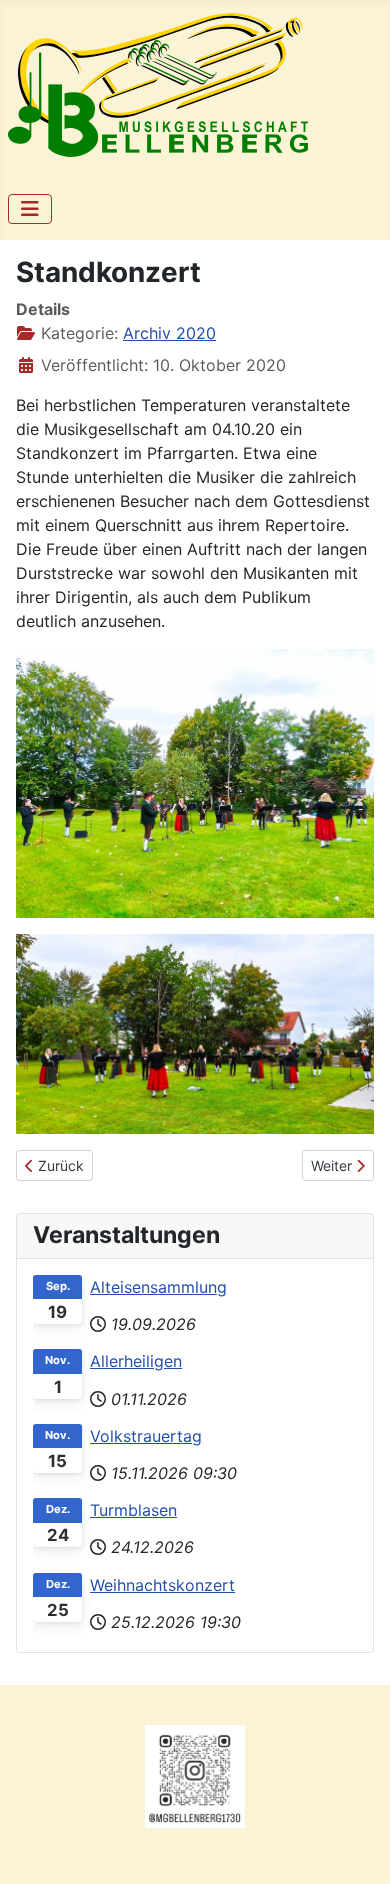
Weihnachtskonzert (162, 1585)
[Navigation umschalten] (30, 209)
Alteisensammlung (158, 1287)
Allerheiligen (136, 1361)
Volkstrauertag (146, 1436)
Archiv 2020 (169, 333)
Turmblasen (133, 1510)
